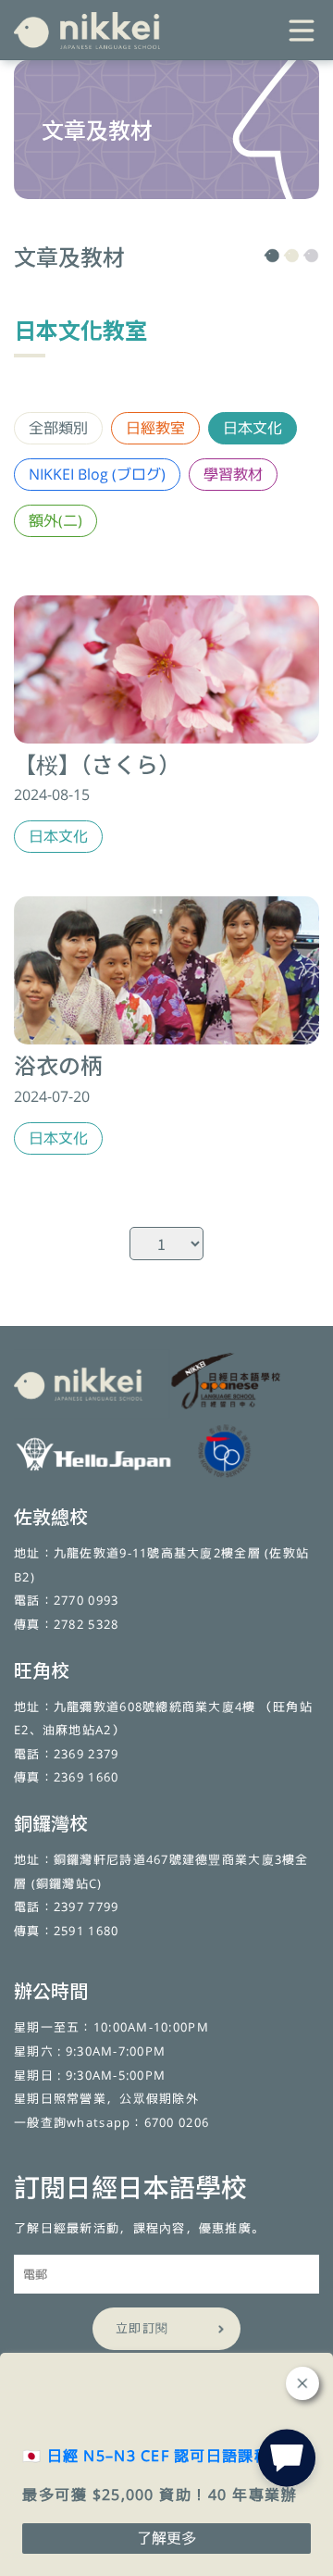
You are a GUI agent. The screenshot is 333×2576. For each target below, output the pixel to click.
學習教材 (233, 474)
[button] (287, 2462)
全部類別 (58, 428)
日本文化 (253, 428)
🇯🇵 (146, 2456)
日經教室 (155, 428)
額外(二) (55, 520)
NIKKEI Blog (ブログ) (97, 474)
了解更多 (166, 2538)
